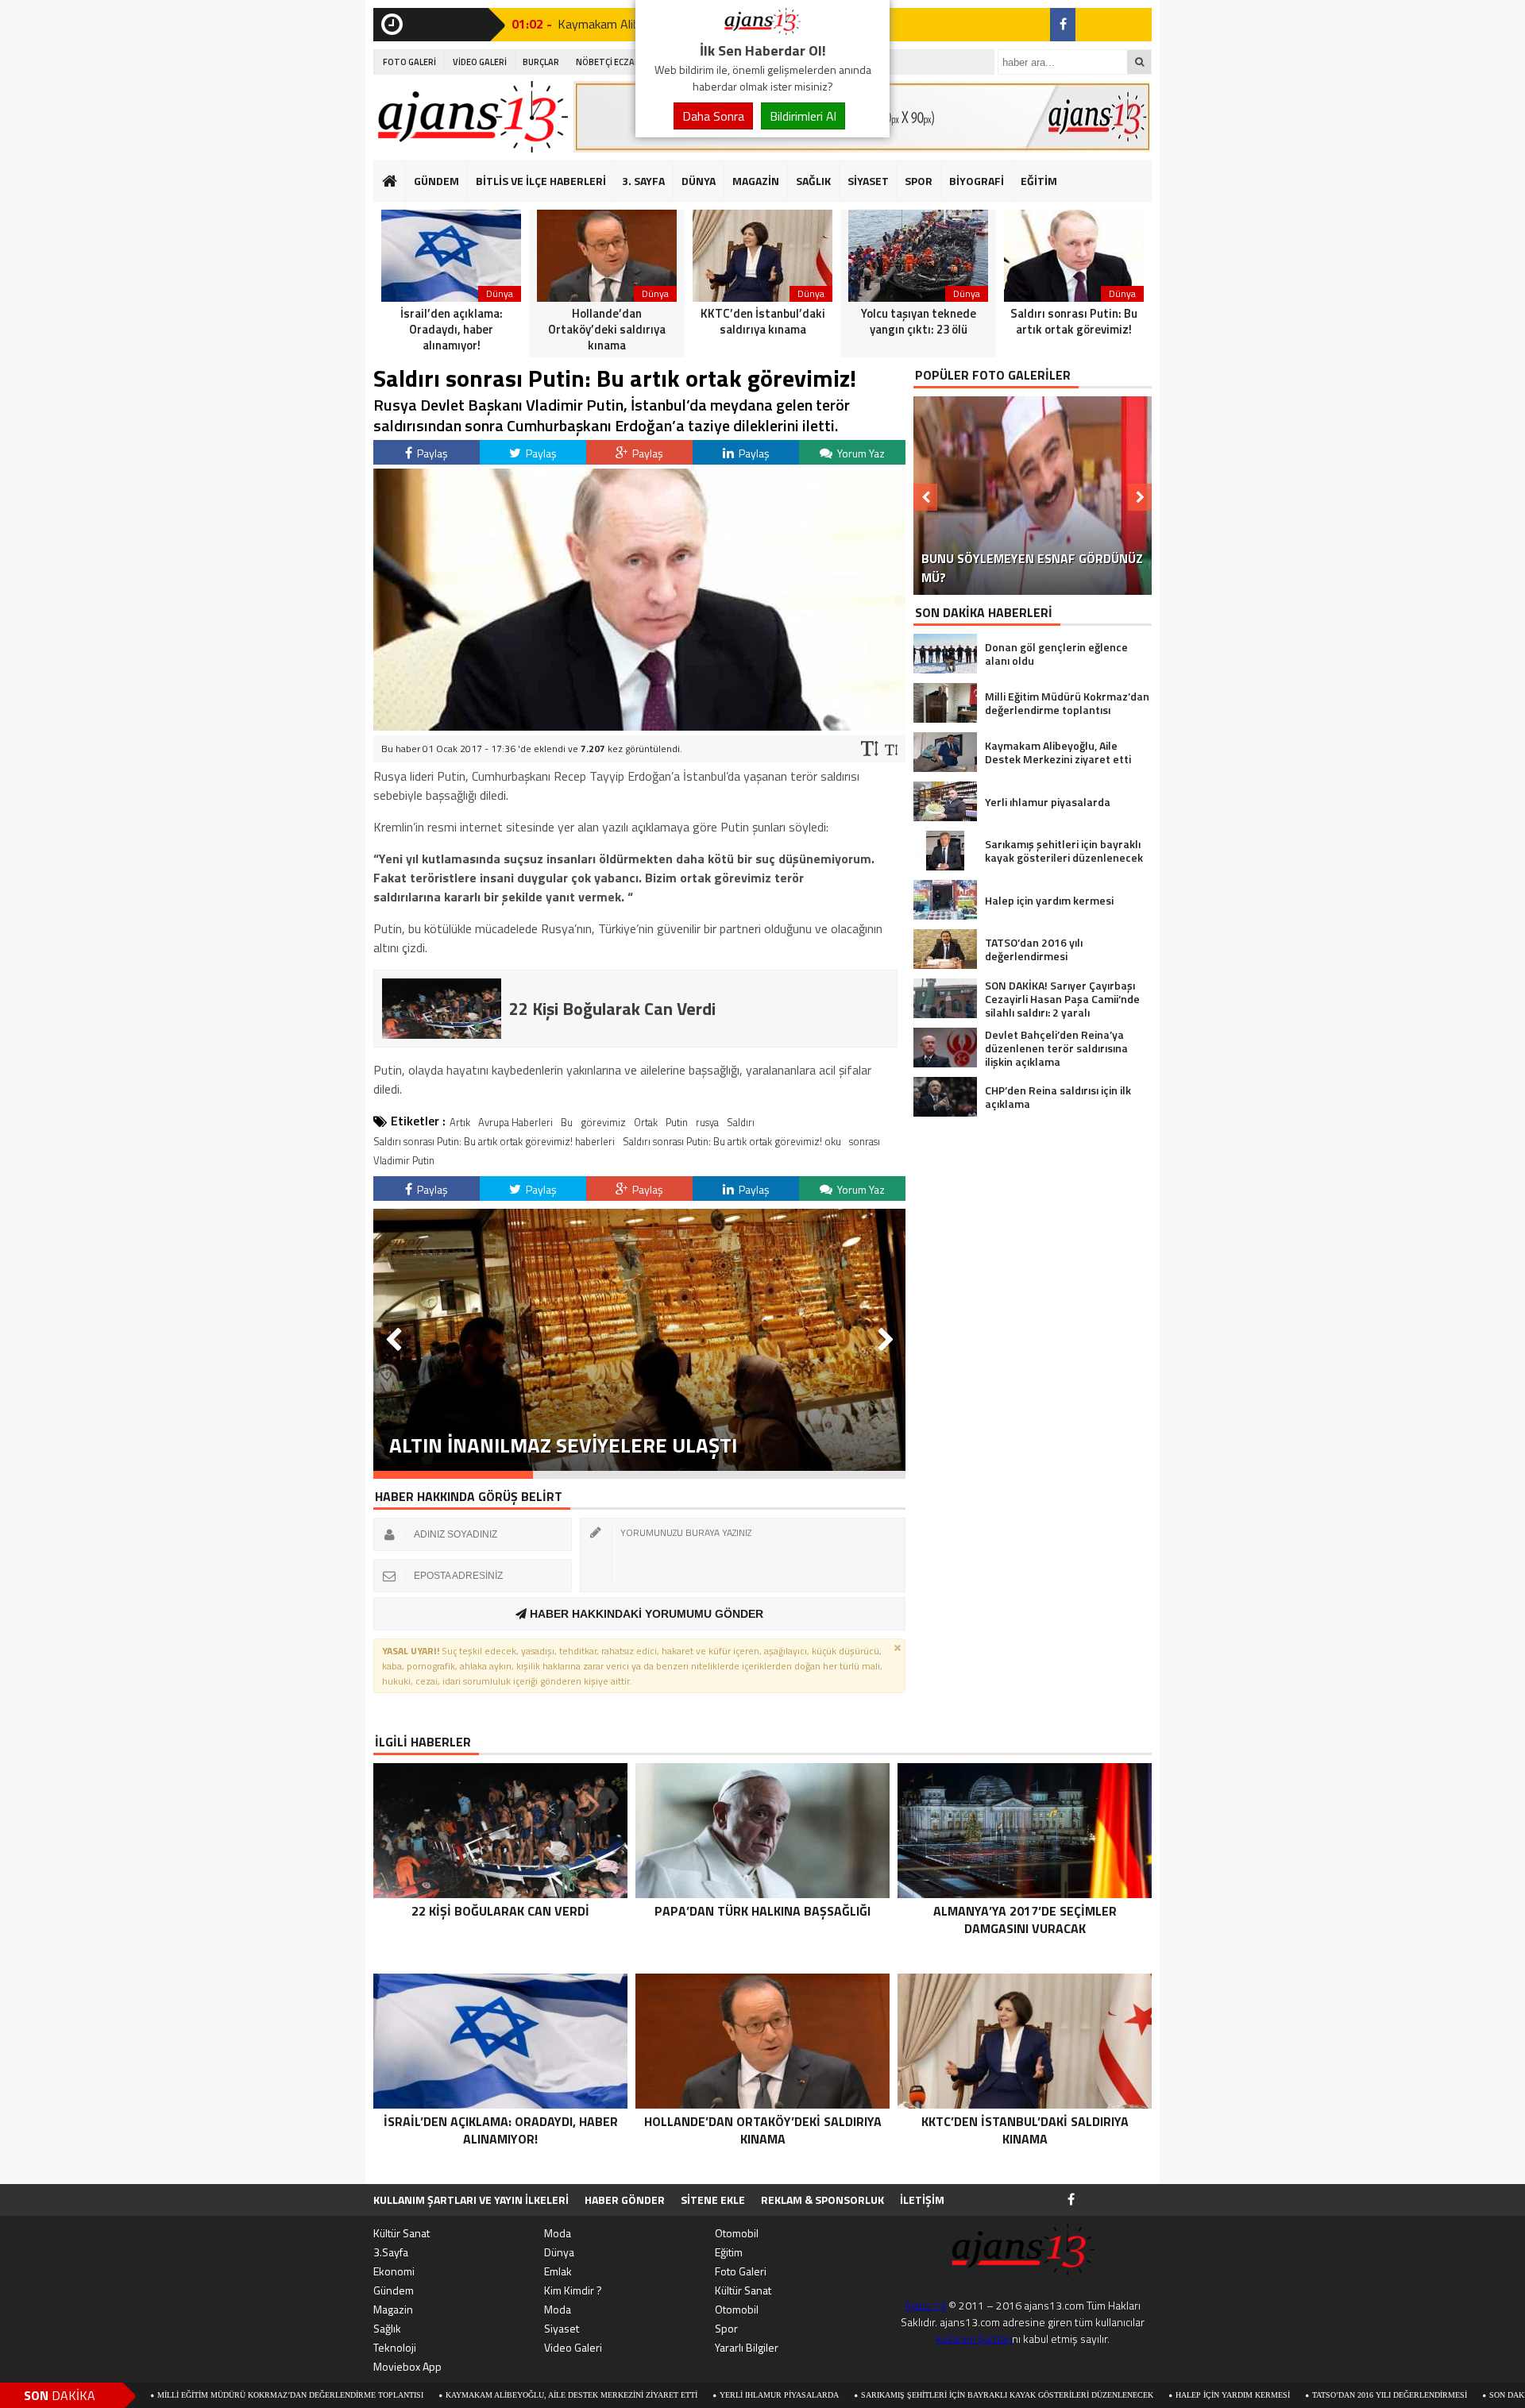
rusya (707, 1122)
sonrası (865, 1141)
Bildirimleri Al (803, 116)
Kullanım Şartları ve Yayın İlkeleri (471, 2200)
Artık (460, 1122)
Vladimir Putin (404, 1160)
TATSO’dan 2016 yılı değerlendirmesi (1270, 2395)
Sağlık (387, 2328)
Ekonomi (394, 2271)
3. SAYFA (643, 181)
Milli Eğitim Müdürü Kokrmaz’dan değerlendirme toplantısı (170, 2395)
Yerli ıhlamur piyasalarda (659, 2395)
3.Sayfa (391, 2252)
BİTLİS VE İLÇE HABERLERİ (541, 181)
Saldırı (741, 1122)
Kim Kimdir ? (573, 2290)
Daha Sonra (713, 116)
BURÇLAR (541, 62)
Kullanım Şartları (974, 2339)
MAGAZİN (756, 181)
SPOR (919, 181)
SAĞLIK (813, 181)
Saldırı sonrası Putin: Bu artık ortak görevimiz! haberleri (494, 1141)
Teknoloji (395, 2347)
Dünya (559, 2252)
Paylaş (431, 453)
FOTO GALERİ (409, 62)
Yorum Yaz (860, 453)
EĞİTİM (1039, 181)
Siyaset (562, 2328)
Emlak (558, 2271)
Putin (677, 1122)
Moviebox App (407, 2366)
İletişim (922, 2200)
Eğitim (729, 2252)
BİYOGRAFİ (977, 181)
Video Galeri (573, 2347)
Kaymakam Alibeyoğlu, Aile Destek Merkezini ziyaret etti (452, 2395)
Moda (558, 2233)
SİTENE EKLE (713, 2200)
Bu (567, 1122)
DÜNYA (699, 181)
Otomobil (737, 2233)
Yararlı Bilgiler (747, 2347)
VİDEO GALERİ (480, 62)
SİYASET (868, 181)
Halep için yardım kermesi (1113, 2395)
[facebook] (1063, 25)
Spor (726, 2328)
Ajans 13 (925, 2305)
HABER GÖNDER (625, 2200)
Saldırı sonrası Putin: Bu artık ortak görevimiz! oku (732, 1141)
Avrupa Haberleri (515, 1122)
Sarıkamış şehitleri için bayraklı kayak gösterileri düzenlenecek (887, 2395)
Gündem (394, 2290)
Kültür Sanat (402, 2233)
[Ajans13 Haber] (762, 30)
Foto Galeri (741, 2271)
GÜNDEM (436, 181)
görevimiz (603, 1122)
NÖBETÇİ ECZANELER (618, 62)
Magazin (393, 2309)
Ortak (646, 1122)
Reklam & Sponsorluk (822, 2200)
